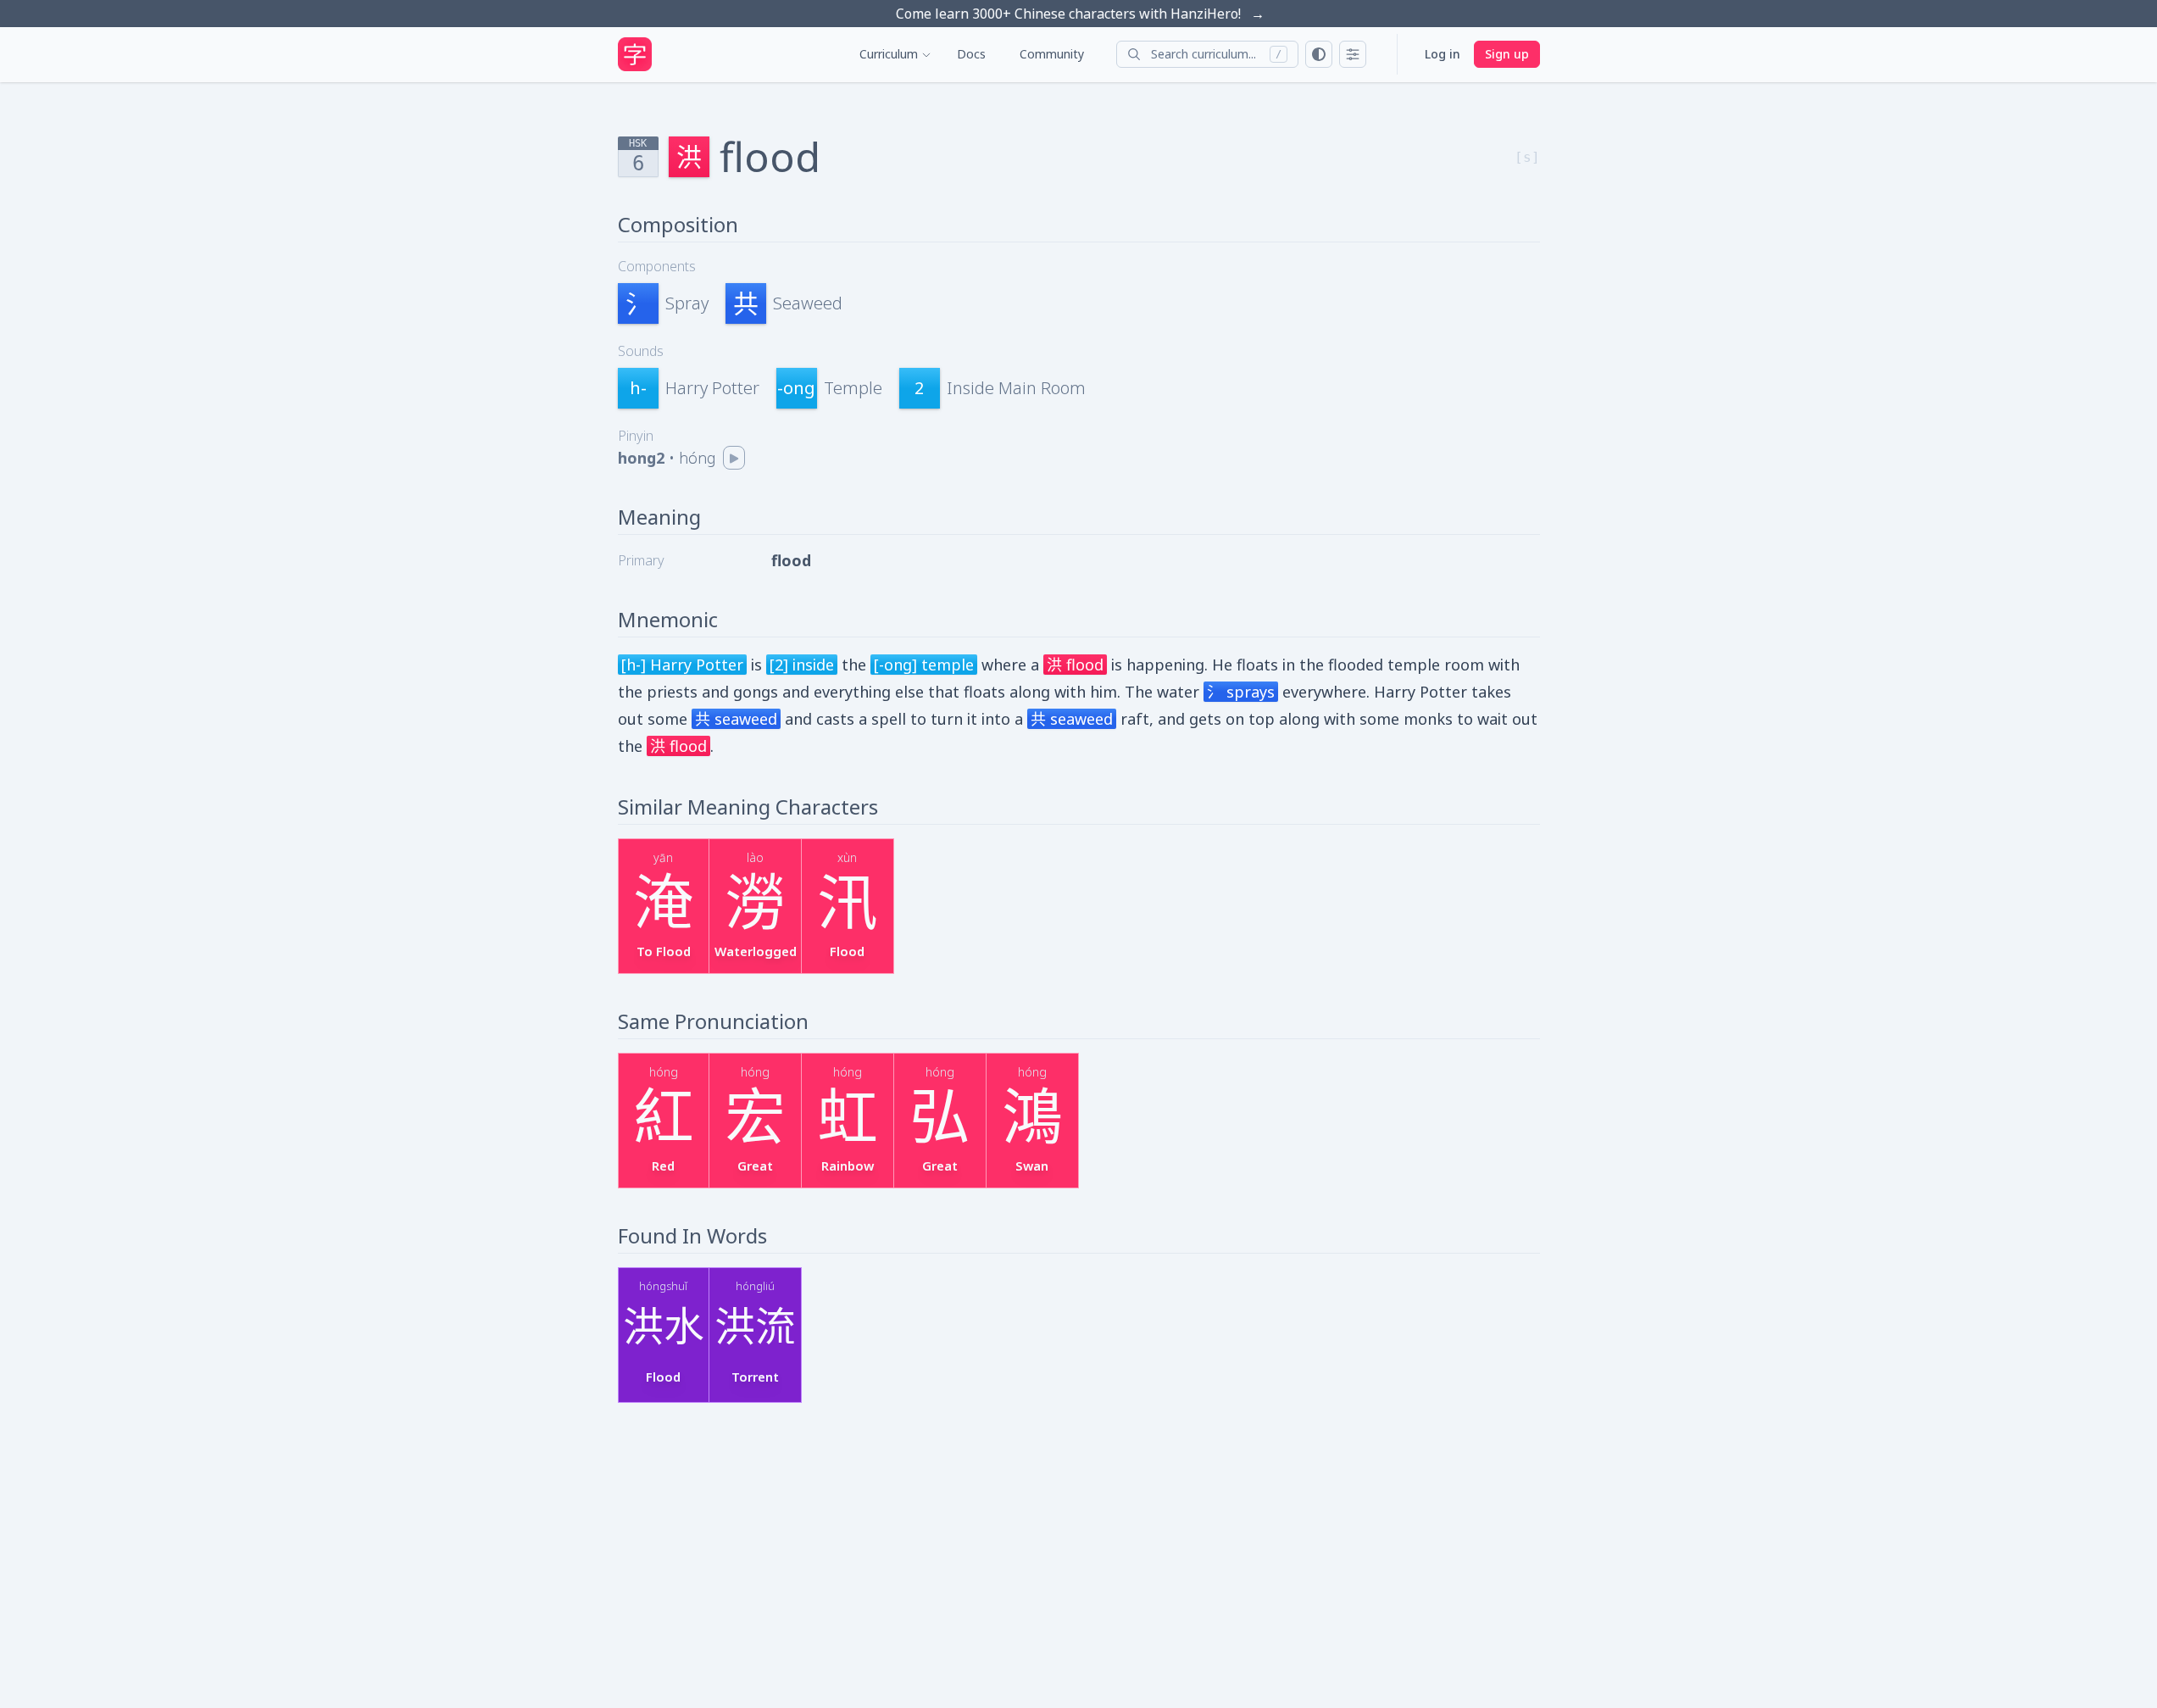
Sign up (1507, 54)
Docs (971, 54)
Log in (1443, 54)
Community (1052, 54)
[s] (1527, 157)
